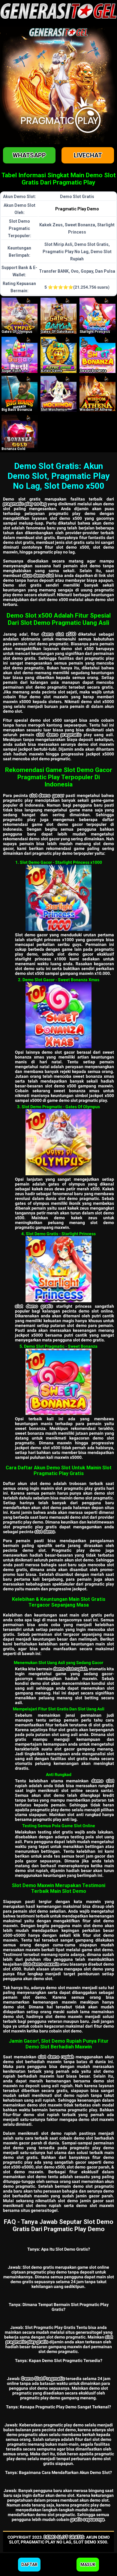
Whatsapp (29, 155)
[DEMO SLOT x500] (97, 355)
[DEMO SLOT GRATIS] (19, 316)
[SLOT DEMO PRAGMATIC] (58, 316)
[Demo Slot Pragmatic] (58, 1382)
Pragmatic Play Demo (77, 209)
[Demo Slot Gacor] (58, 1015)
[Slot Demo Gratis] (58, 1269)
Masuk (88, 2565)
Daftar (29, 2565)
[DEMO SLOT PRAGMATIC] (97, 316)
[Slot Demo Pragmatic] (58, 1142)
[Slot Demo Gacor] (58, 898)
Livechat (88, 155)
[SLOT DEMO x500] (58, 355)
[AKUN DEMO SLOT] (19, 394)
